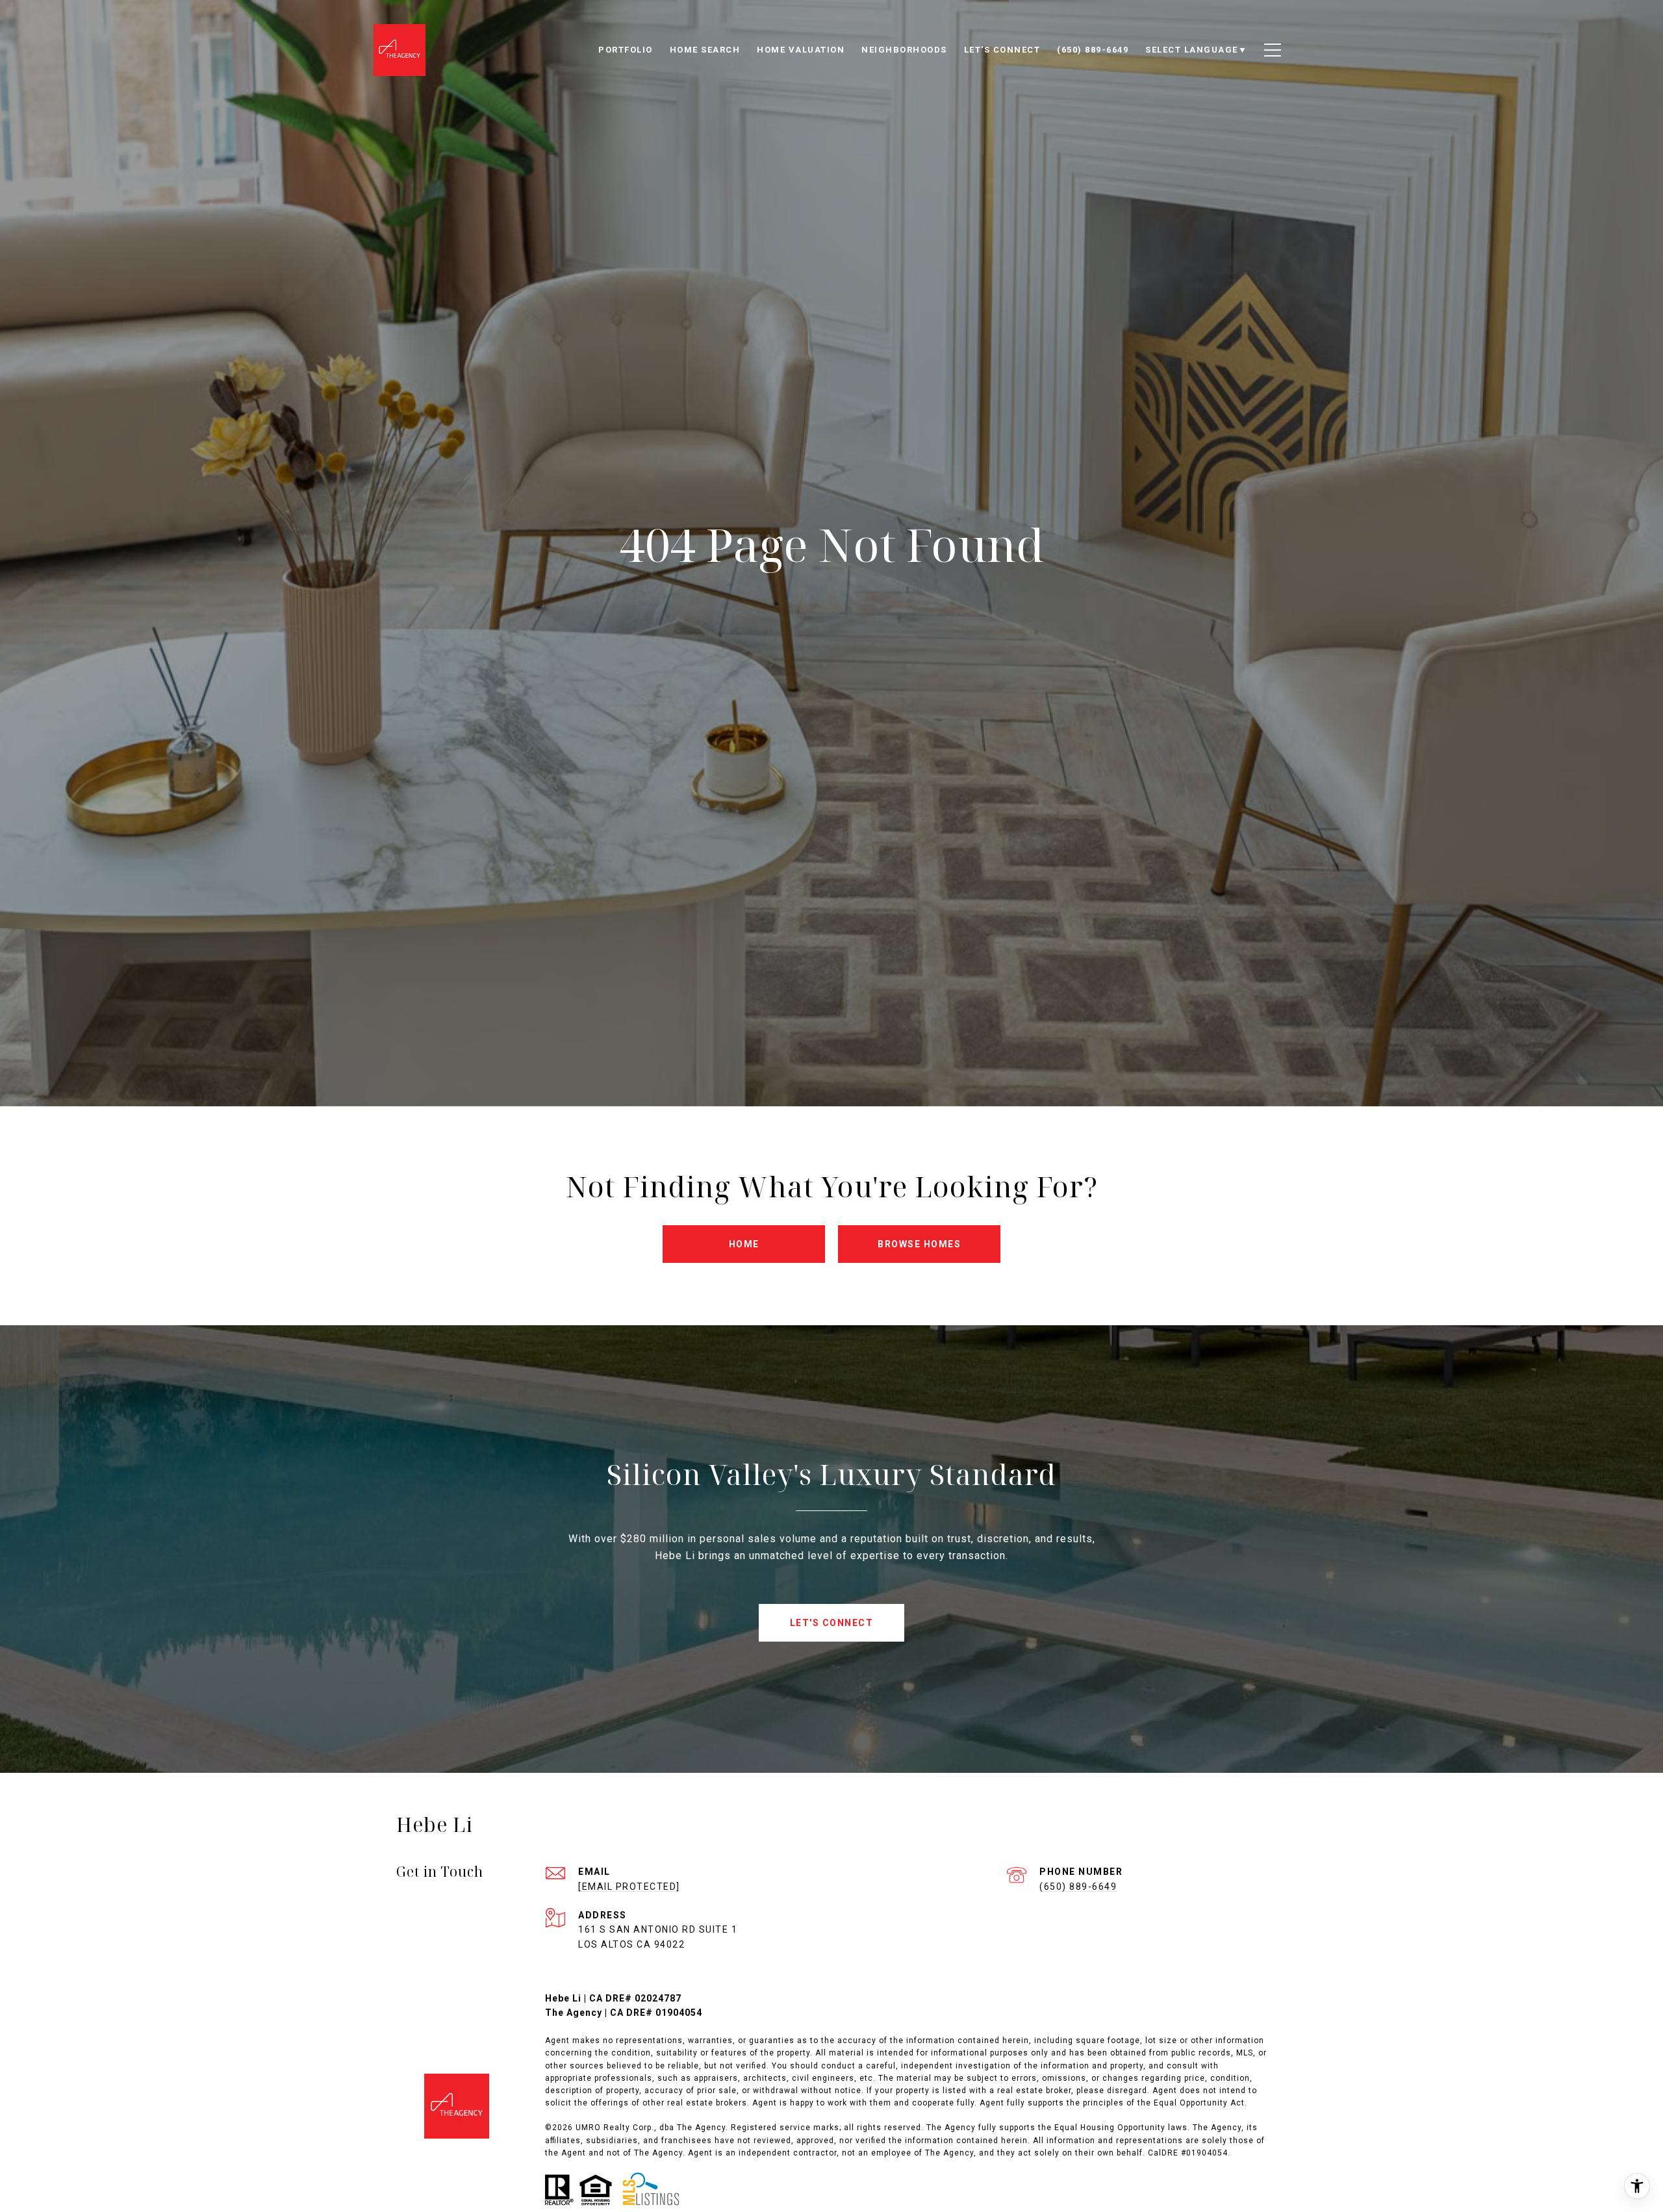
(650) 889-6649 (1078, 1887)
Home (744, 1244)
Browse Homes (919, 1244)
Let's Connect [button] (832, 1623)
